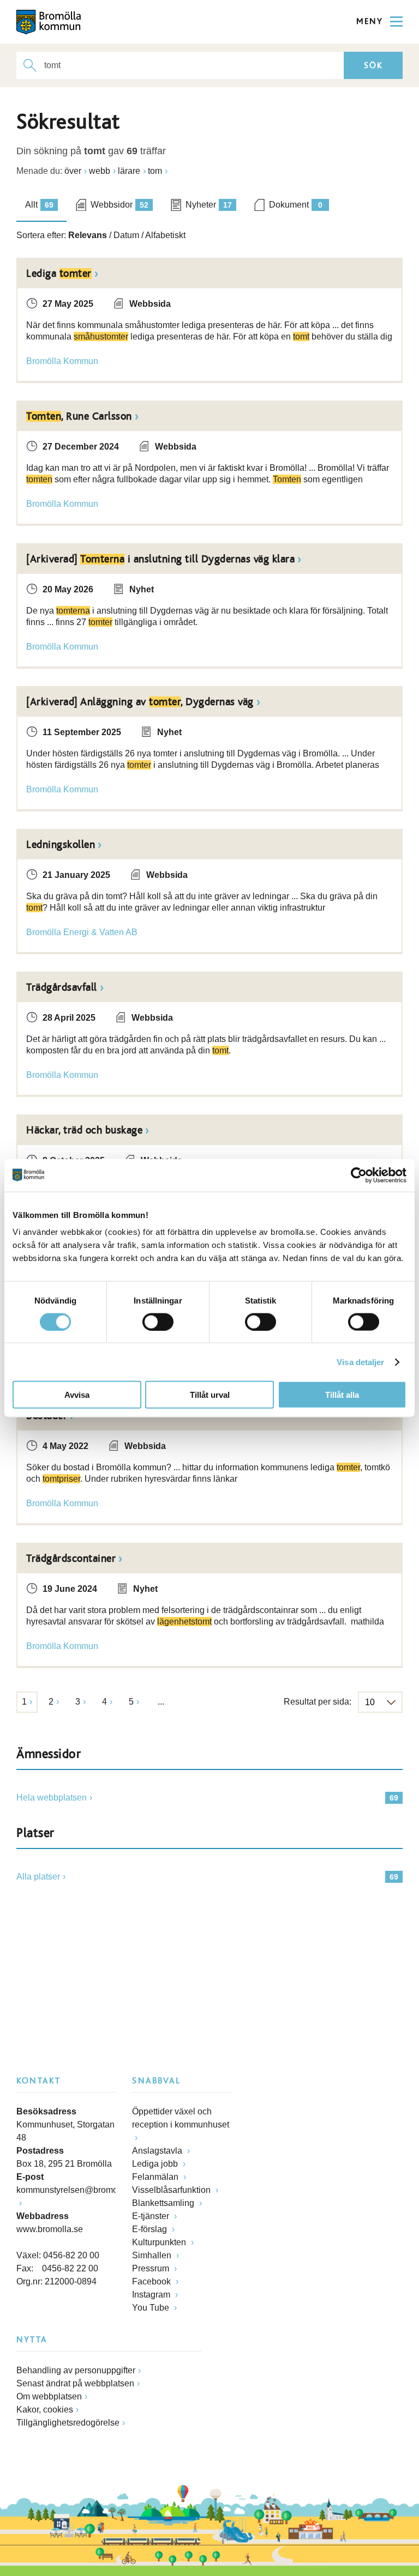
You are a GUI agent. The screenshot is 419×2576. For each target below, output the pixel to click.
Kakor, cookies (45, 2410)
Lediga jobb (156, 2164)
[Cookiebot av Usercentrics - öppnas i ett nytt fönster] (359, 1175)
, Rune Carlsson (79, 416)
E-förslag (151, 2229)
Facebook (152, 2281)
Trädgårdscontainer (71, 1559)
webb (100, 171)
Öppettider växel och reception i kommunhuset (181, 2118)
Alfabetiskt (165, 235)
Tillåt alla (342, 1395)
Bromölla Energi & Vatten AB (82, 932)
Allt (39, 205)
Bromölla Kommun (62, 361)
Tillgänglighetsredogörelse (68, 2423)
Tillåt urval (210, 1395)
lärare (129, 171)
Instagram (152, 2295)
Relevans (88, 235)
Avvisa (77, 1395)
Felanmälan (156, 2177)
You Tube (152, 2308)
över (73, 171)
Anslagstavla (158, 2151)
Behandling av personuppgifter (76, 2370)
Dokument (296, 205)
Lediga (59, 274)
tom (155, 171)
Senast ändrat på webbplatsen (75, 2383)
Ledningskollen (61, 845)
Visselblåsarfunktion (172, 2190)
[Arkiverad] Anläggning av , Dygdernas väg (140, 702)
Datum (126, 235)
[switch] (158, 1322)
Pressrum (152, 2268)
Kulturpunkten (160, 2242)
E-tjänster (152, 2216)
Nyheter (209, 205)
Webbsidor (119, 205)
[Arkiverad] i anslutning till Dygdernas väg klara (160, 559)
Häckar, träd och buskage (84, 1130)
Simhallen (153, 2255)
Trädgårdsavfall (62, 987)
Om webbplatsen (49, 2396)
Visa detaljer (360, 1362)
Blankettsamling (164, 2203)
